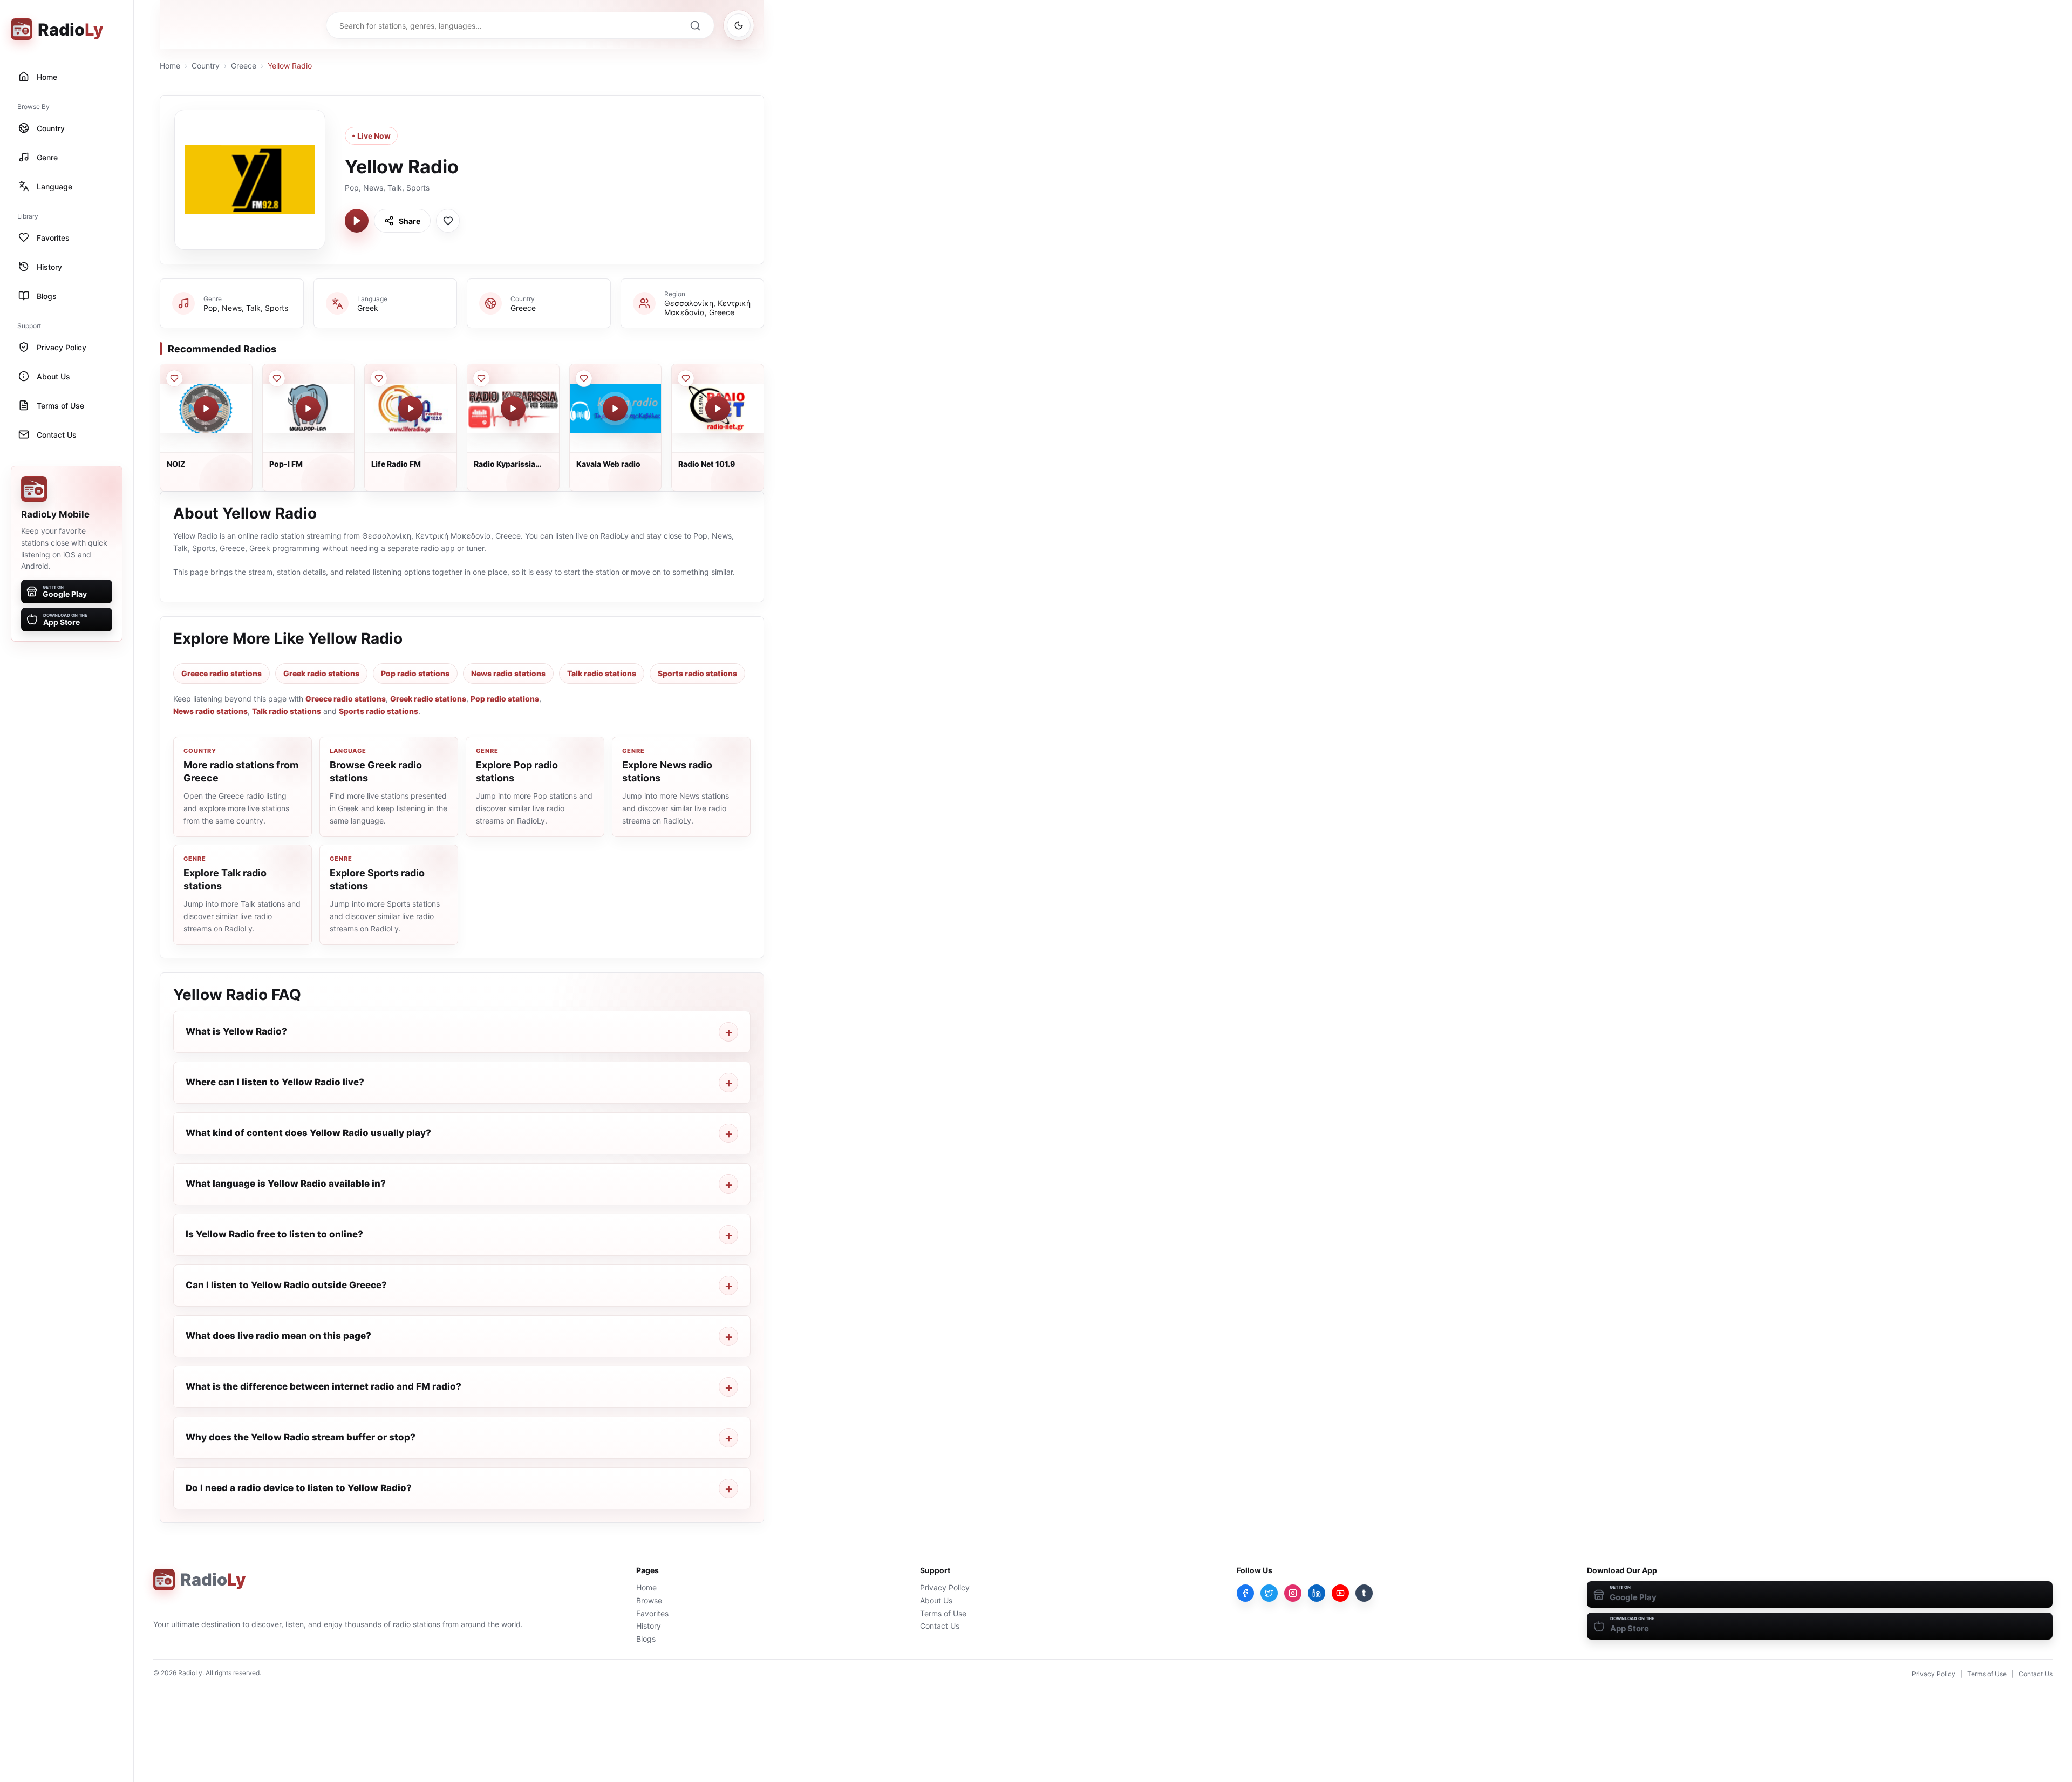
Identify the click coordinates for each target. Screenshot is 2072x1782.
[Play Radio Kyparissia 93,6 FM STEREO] (513, 409)
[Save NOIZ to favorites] (174, 378)
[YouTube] (1340, 1593)
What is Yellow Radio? (236, 1031)
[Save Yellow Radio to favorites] (448, 221)
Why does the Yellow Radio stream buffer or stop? (301, 1437)
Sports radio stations (697, 673)
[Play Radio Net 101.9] (718, 409)
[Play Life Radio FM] (411, 409)
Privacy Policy (945, 1587)
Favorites (652, 1613)
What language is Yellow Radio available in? (286, 1184)
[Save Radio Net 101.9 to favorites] (686, 378)
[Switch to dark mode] (739, 25)
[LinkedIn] (1317, 1593)
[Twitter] (1269, 1593)
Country (206, 66)
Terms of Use (943, 1613)
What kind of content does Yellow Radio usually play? (308, 1133)
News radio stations (508, 673)
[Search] (695, 25)
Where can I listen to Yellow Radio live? (275, 1082)
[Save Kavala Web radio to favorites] (584, 378)
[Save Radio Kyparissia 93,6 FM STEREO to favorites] (481, 378)
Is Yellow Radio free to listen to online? (274, 1234)
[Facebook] (1245, 1593)
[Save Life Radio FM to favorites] (379, 378)
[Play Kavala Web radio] (615, 409)
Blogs (646, 1639)
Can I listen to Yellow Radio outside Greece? (286, 1285)
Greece (244, 66)
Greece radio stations (221, 673)
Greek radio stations (321, 673)
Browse (649, 1600)
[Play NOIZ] (206, 409)
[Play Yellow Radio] (357, 221)
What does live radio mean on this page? (278, 1336)
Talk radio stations (602, 673)
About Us (936, 1600)
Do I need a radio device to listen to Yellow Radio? (299, 1488)
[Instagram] (1293, 1593)
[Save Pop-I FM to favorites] (277, 378)
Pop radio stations (415, 673)
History (649, 1626)
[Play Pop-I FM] (308, 409)
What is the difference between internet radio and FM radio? (323, 1386)
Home (170, 66)
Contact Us (940, 1626)
